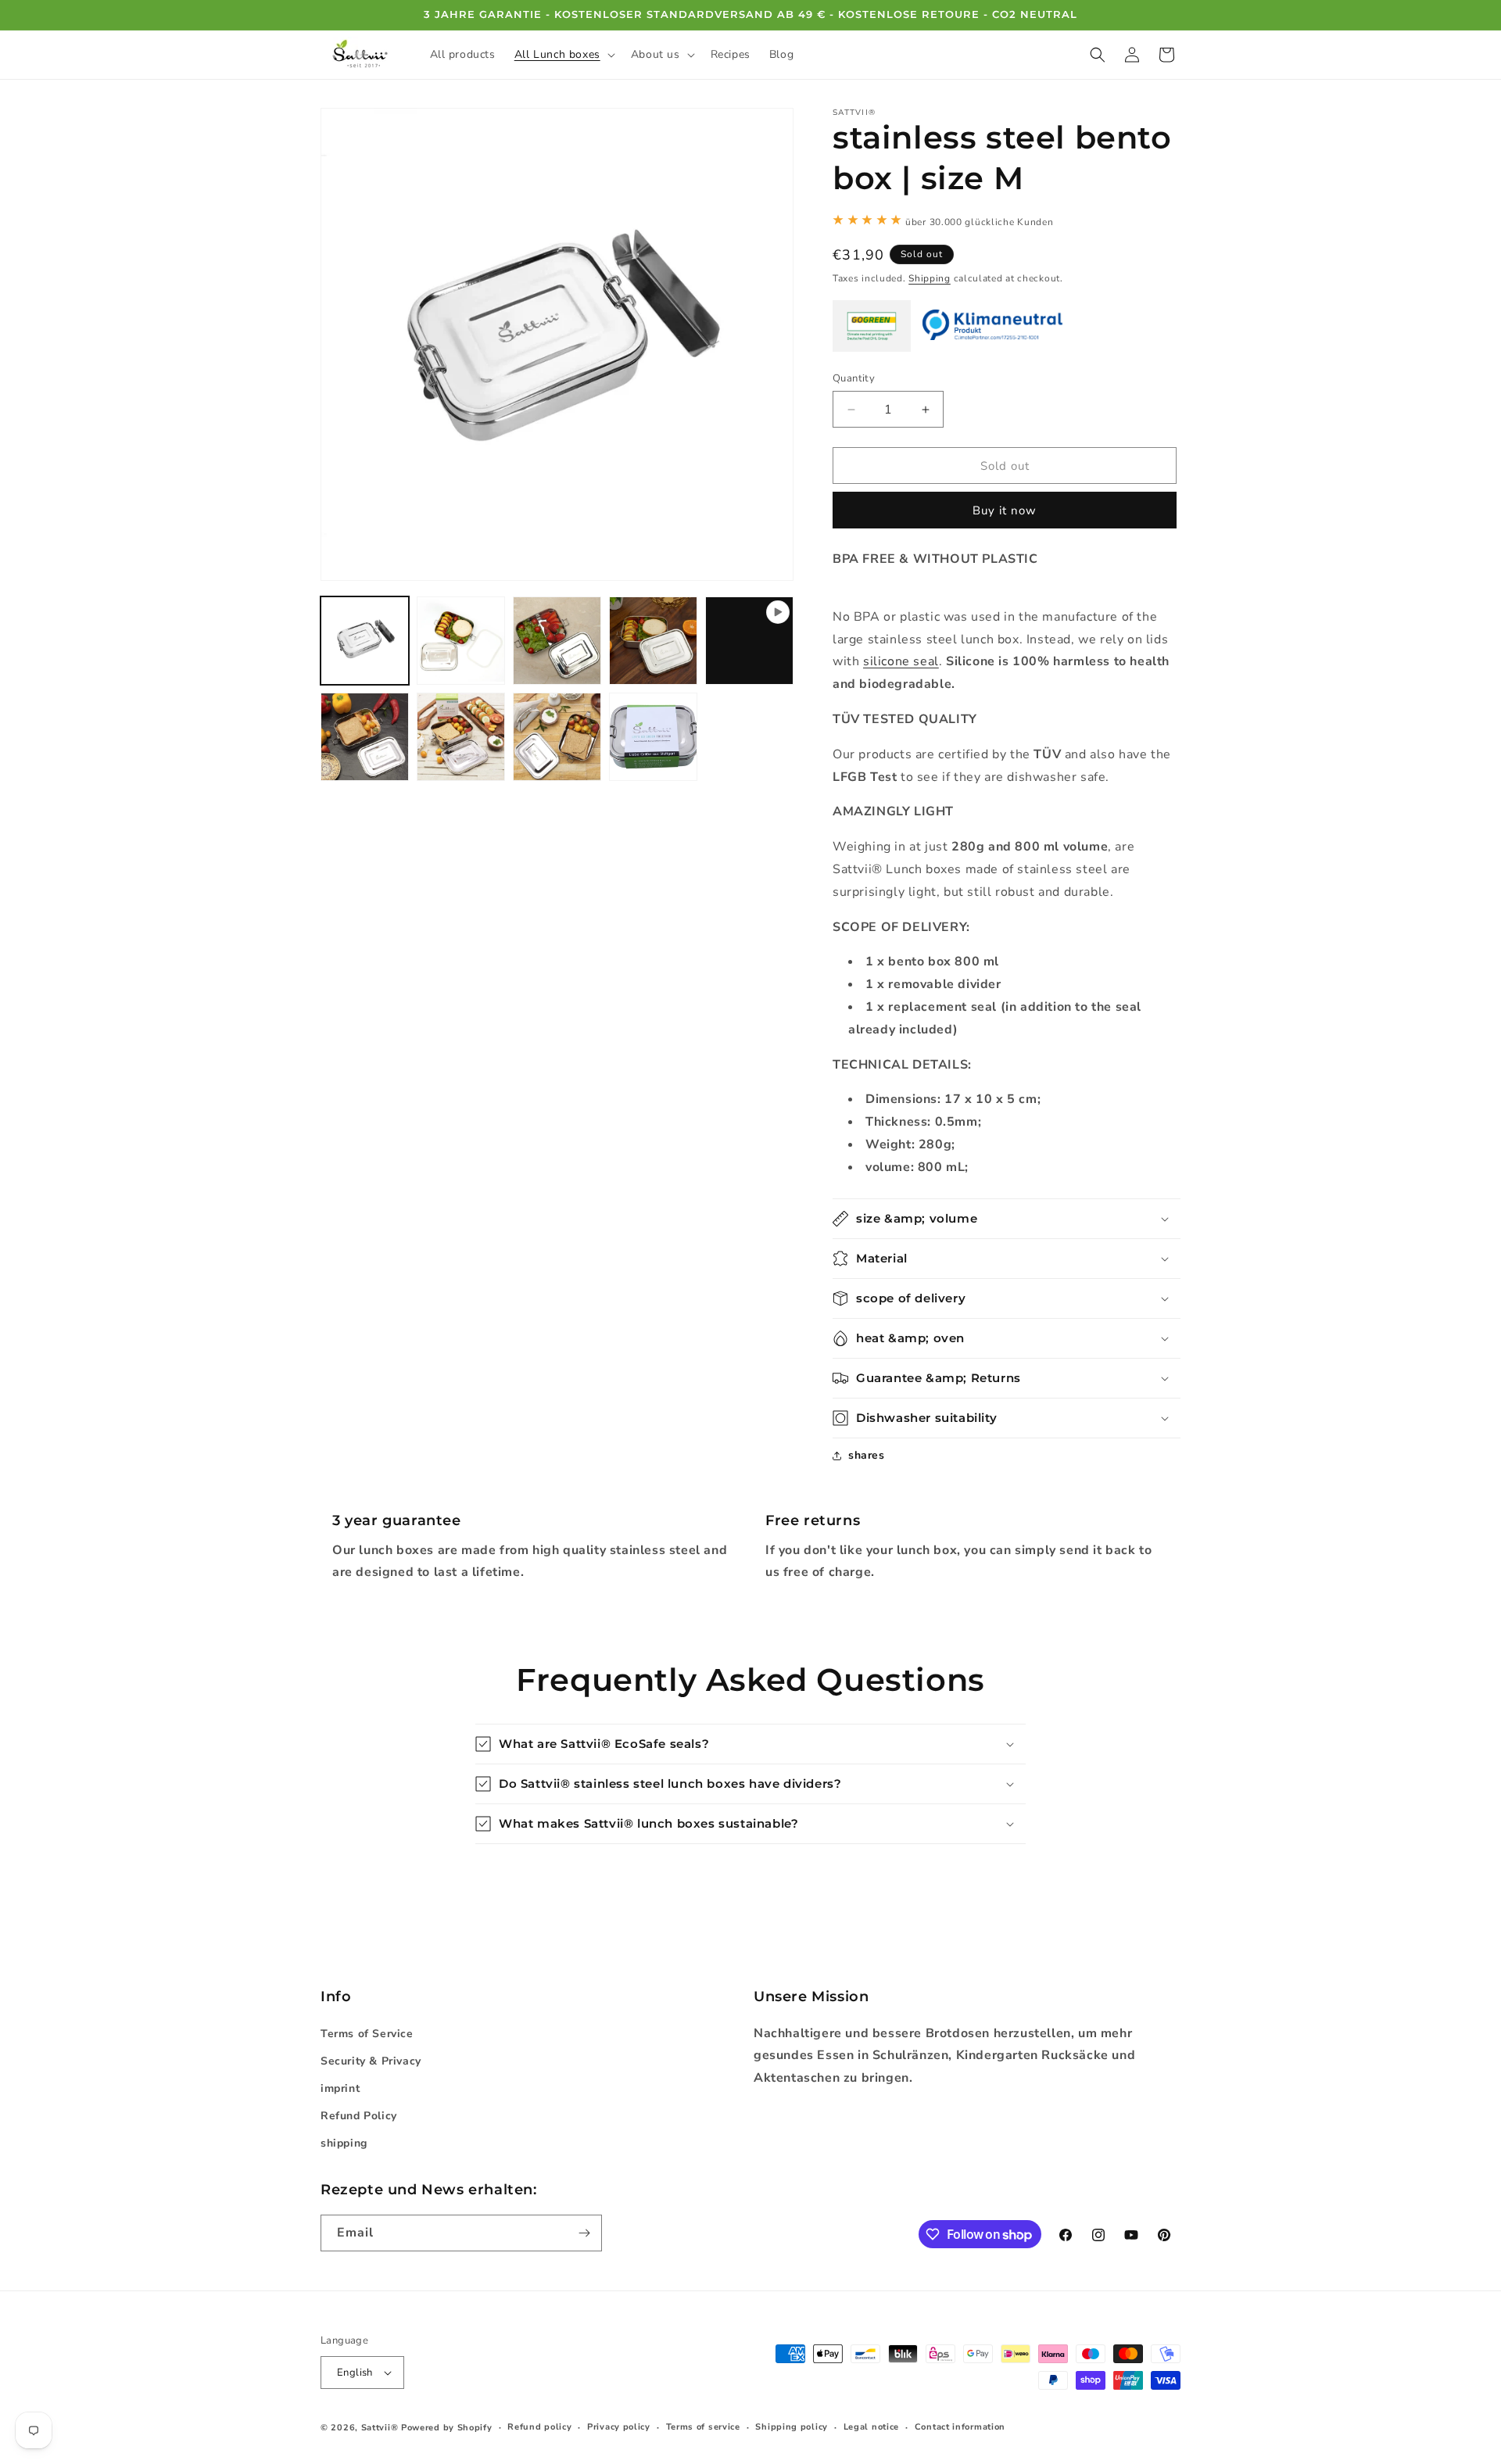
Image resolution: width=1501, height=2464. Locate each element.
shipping (344, 2143)
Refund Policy (359, 2116)
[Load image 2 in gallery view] (461, 641)
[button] (563, 55)
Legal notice (871, 2427)
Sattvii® (380, 2428)
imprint (340, 2088)
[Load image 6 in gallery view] (461, 737)
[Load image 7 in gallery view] (557, 737)
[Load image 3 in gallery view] (557, 641)
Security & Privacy (371, 2061)
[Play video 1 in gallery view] (749, 641)
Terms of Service (367, 2034)
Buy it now (1005, 510)
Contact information (960, 2427)
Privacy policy (619, 2427)
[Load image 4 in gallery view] (653, 641)
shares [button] (867, 1455)
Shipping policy (792, 2427)
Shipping (930, 278)
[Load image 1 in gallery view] (365, 641)
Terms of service (703, 2427)
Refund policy (539, 2427)
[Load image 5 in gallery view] (365, 737)
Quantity (854, 378)
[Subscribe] (584, 2233)
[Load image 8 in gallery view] (653, 737)
